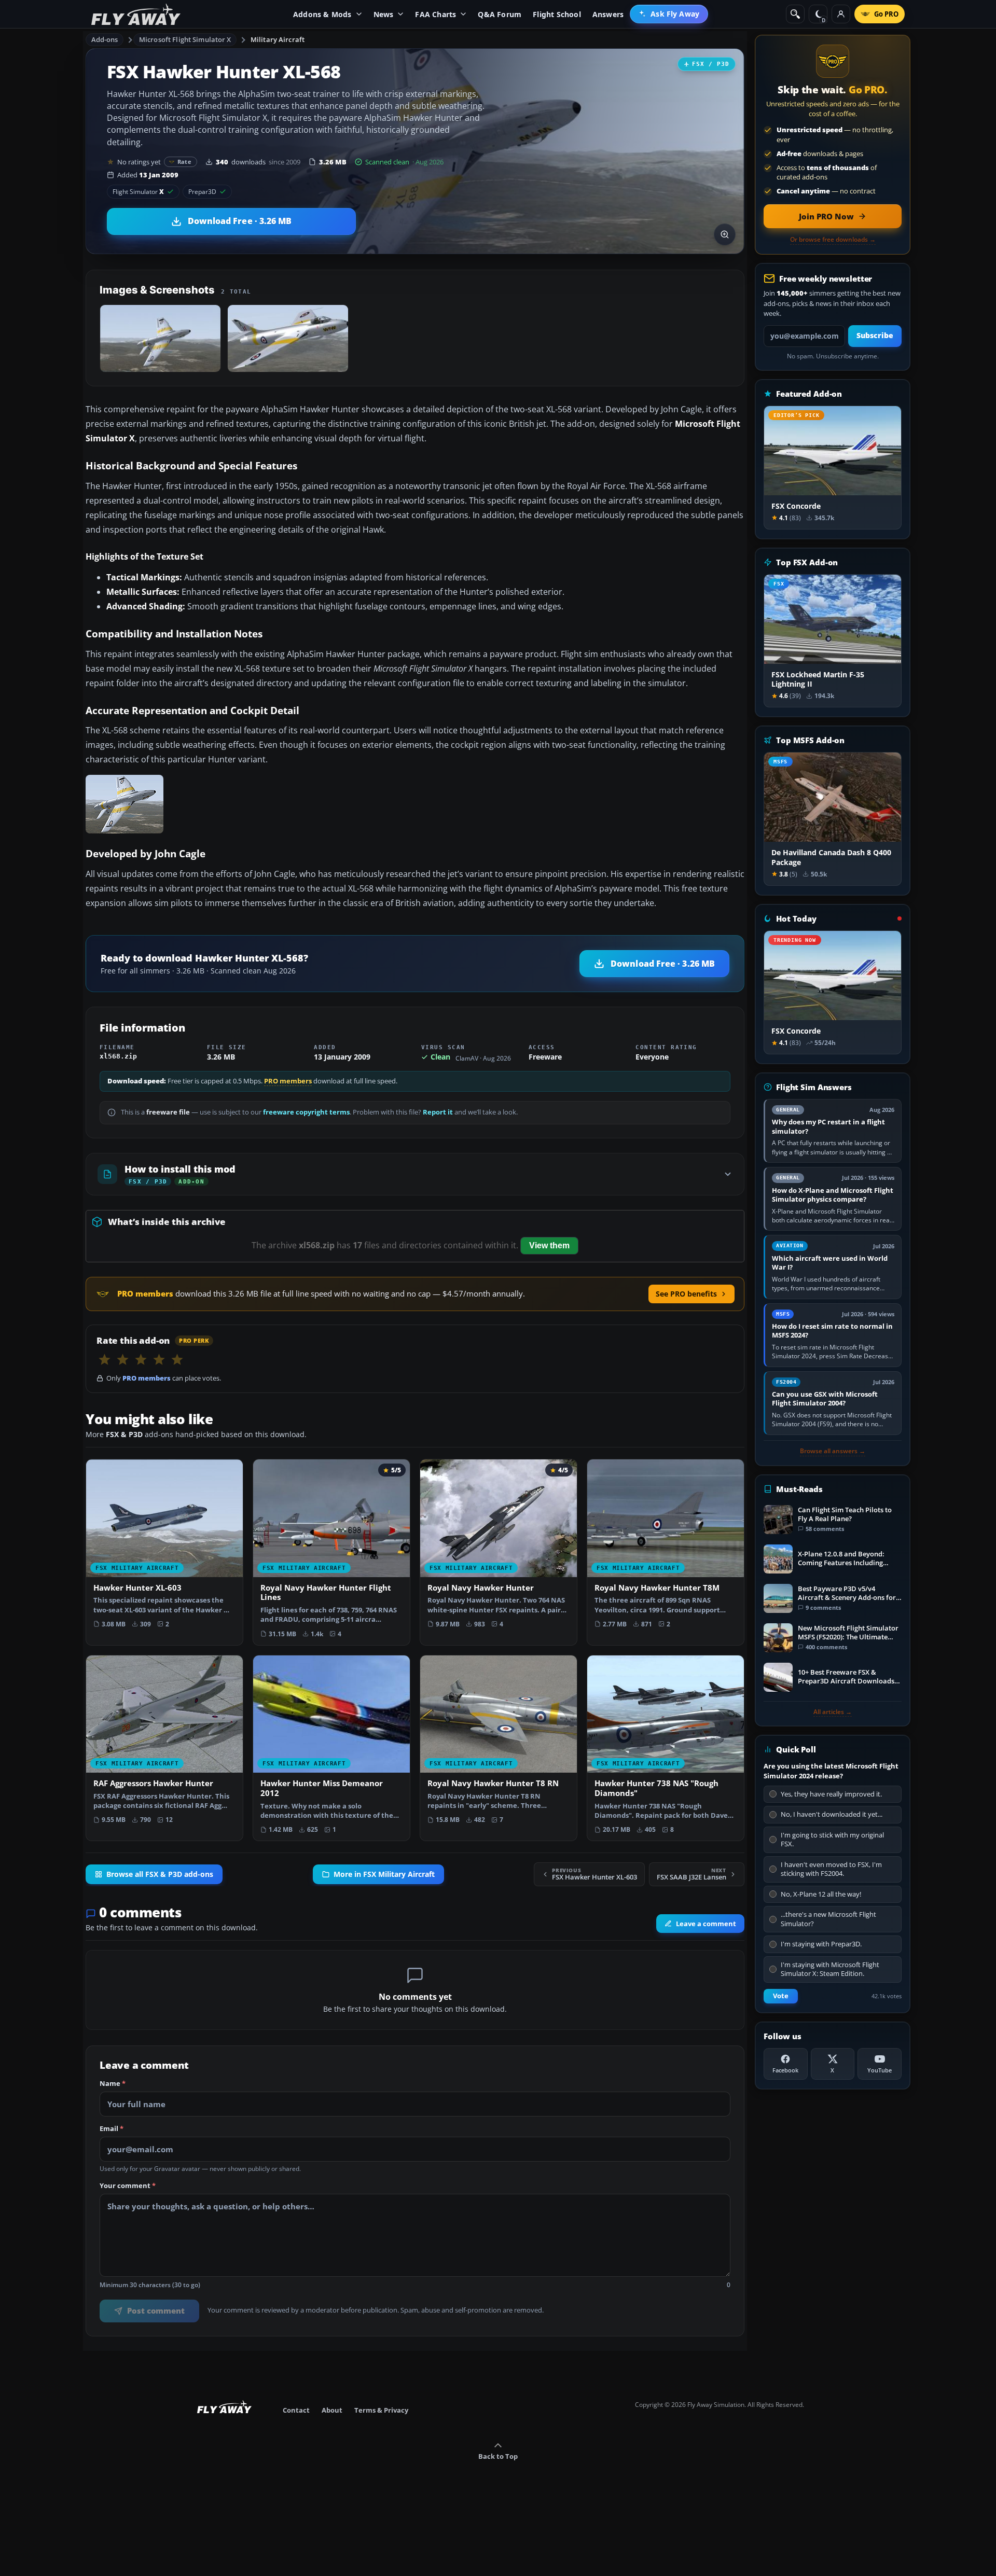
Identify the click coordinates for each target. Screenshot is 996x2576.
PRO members (288, 1081)
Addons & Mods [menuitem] (322, 14)
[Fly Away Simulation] (136, 14)
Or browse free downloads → (833, 240)
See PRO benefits (686, 1294)
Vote (781, 1996)
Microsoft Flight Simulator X (185, 39)
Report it (438, 1112)
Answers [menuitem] (608, 14)
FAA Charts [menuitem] (435, 14)
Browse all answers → (833, 1451)
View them (549, 1245)
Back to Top (498, 2456)
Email (112, 2129)
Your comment (128, 2186)
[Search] (795, 14)
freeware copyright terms (306, 1112)
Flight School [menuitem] (557, 14)
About (332, 2410)
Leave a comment (706, 1924)
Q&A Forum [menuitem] (500, 14)
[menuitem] (669, 14)
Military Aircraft (278, 39)
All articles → (833, 1712)
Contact (296, 2410)
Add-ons (105, 39)
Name (113, 2084)
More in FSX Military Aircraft (384, 1874)
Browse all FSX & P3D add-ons (160, 1874)
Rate (184, 162)
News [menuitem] (384, 14)
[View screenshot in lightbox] (725, 234)
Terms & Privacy (381, 2410)
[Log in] (841, 14)
